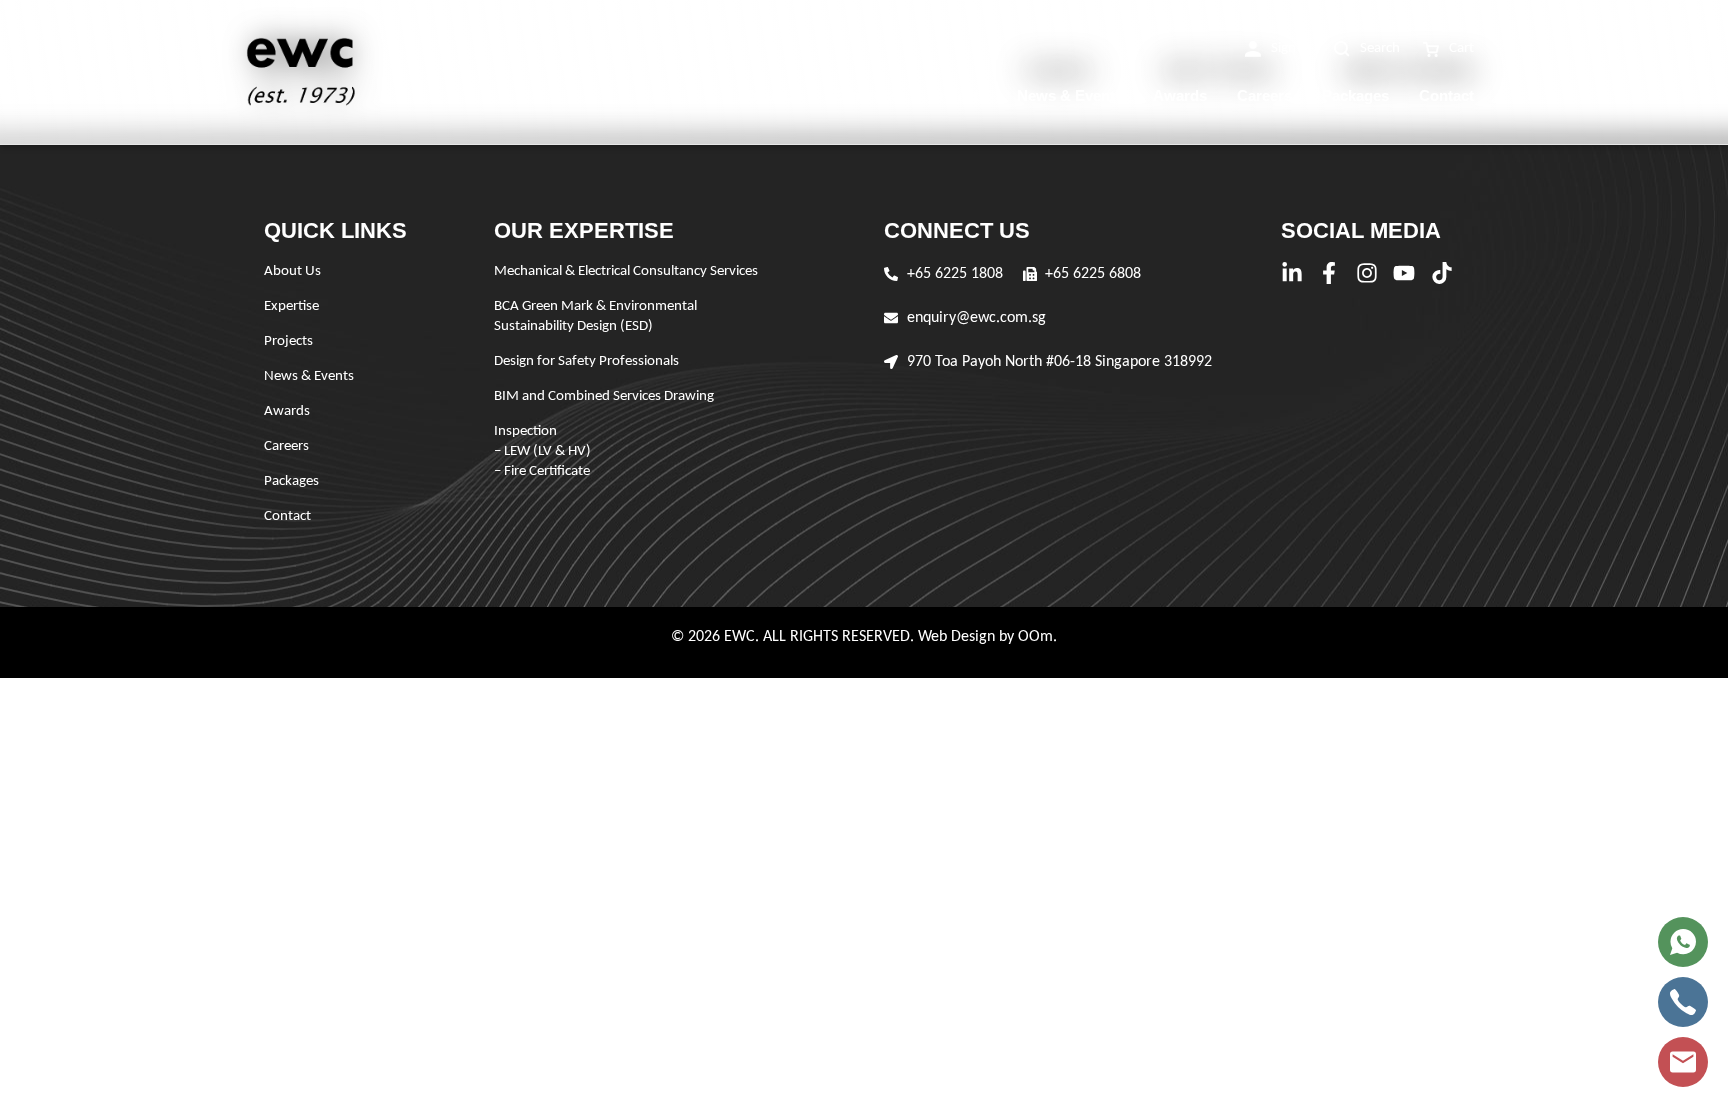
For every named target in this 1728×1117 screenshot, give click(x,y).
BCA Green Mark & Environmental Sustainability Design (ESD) (595, 316)
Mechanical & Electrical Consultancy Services (626, 271)
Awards (1180, 95)
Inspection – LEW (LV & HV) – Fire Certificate (542, 451)
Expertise (866, 95)
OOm (1035, 637)
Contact (1446, 95)
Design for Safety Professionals (586, 361)
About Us (770, 95)
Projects (958, 95)
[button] (1278, 49)
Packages (1355, 95)
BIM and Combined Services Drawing (604, 396)
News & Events (1070, 95)
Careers (1264, 95)
